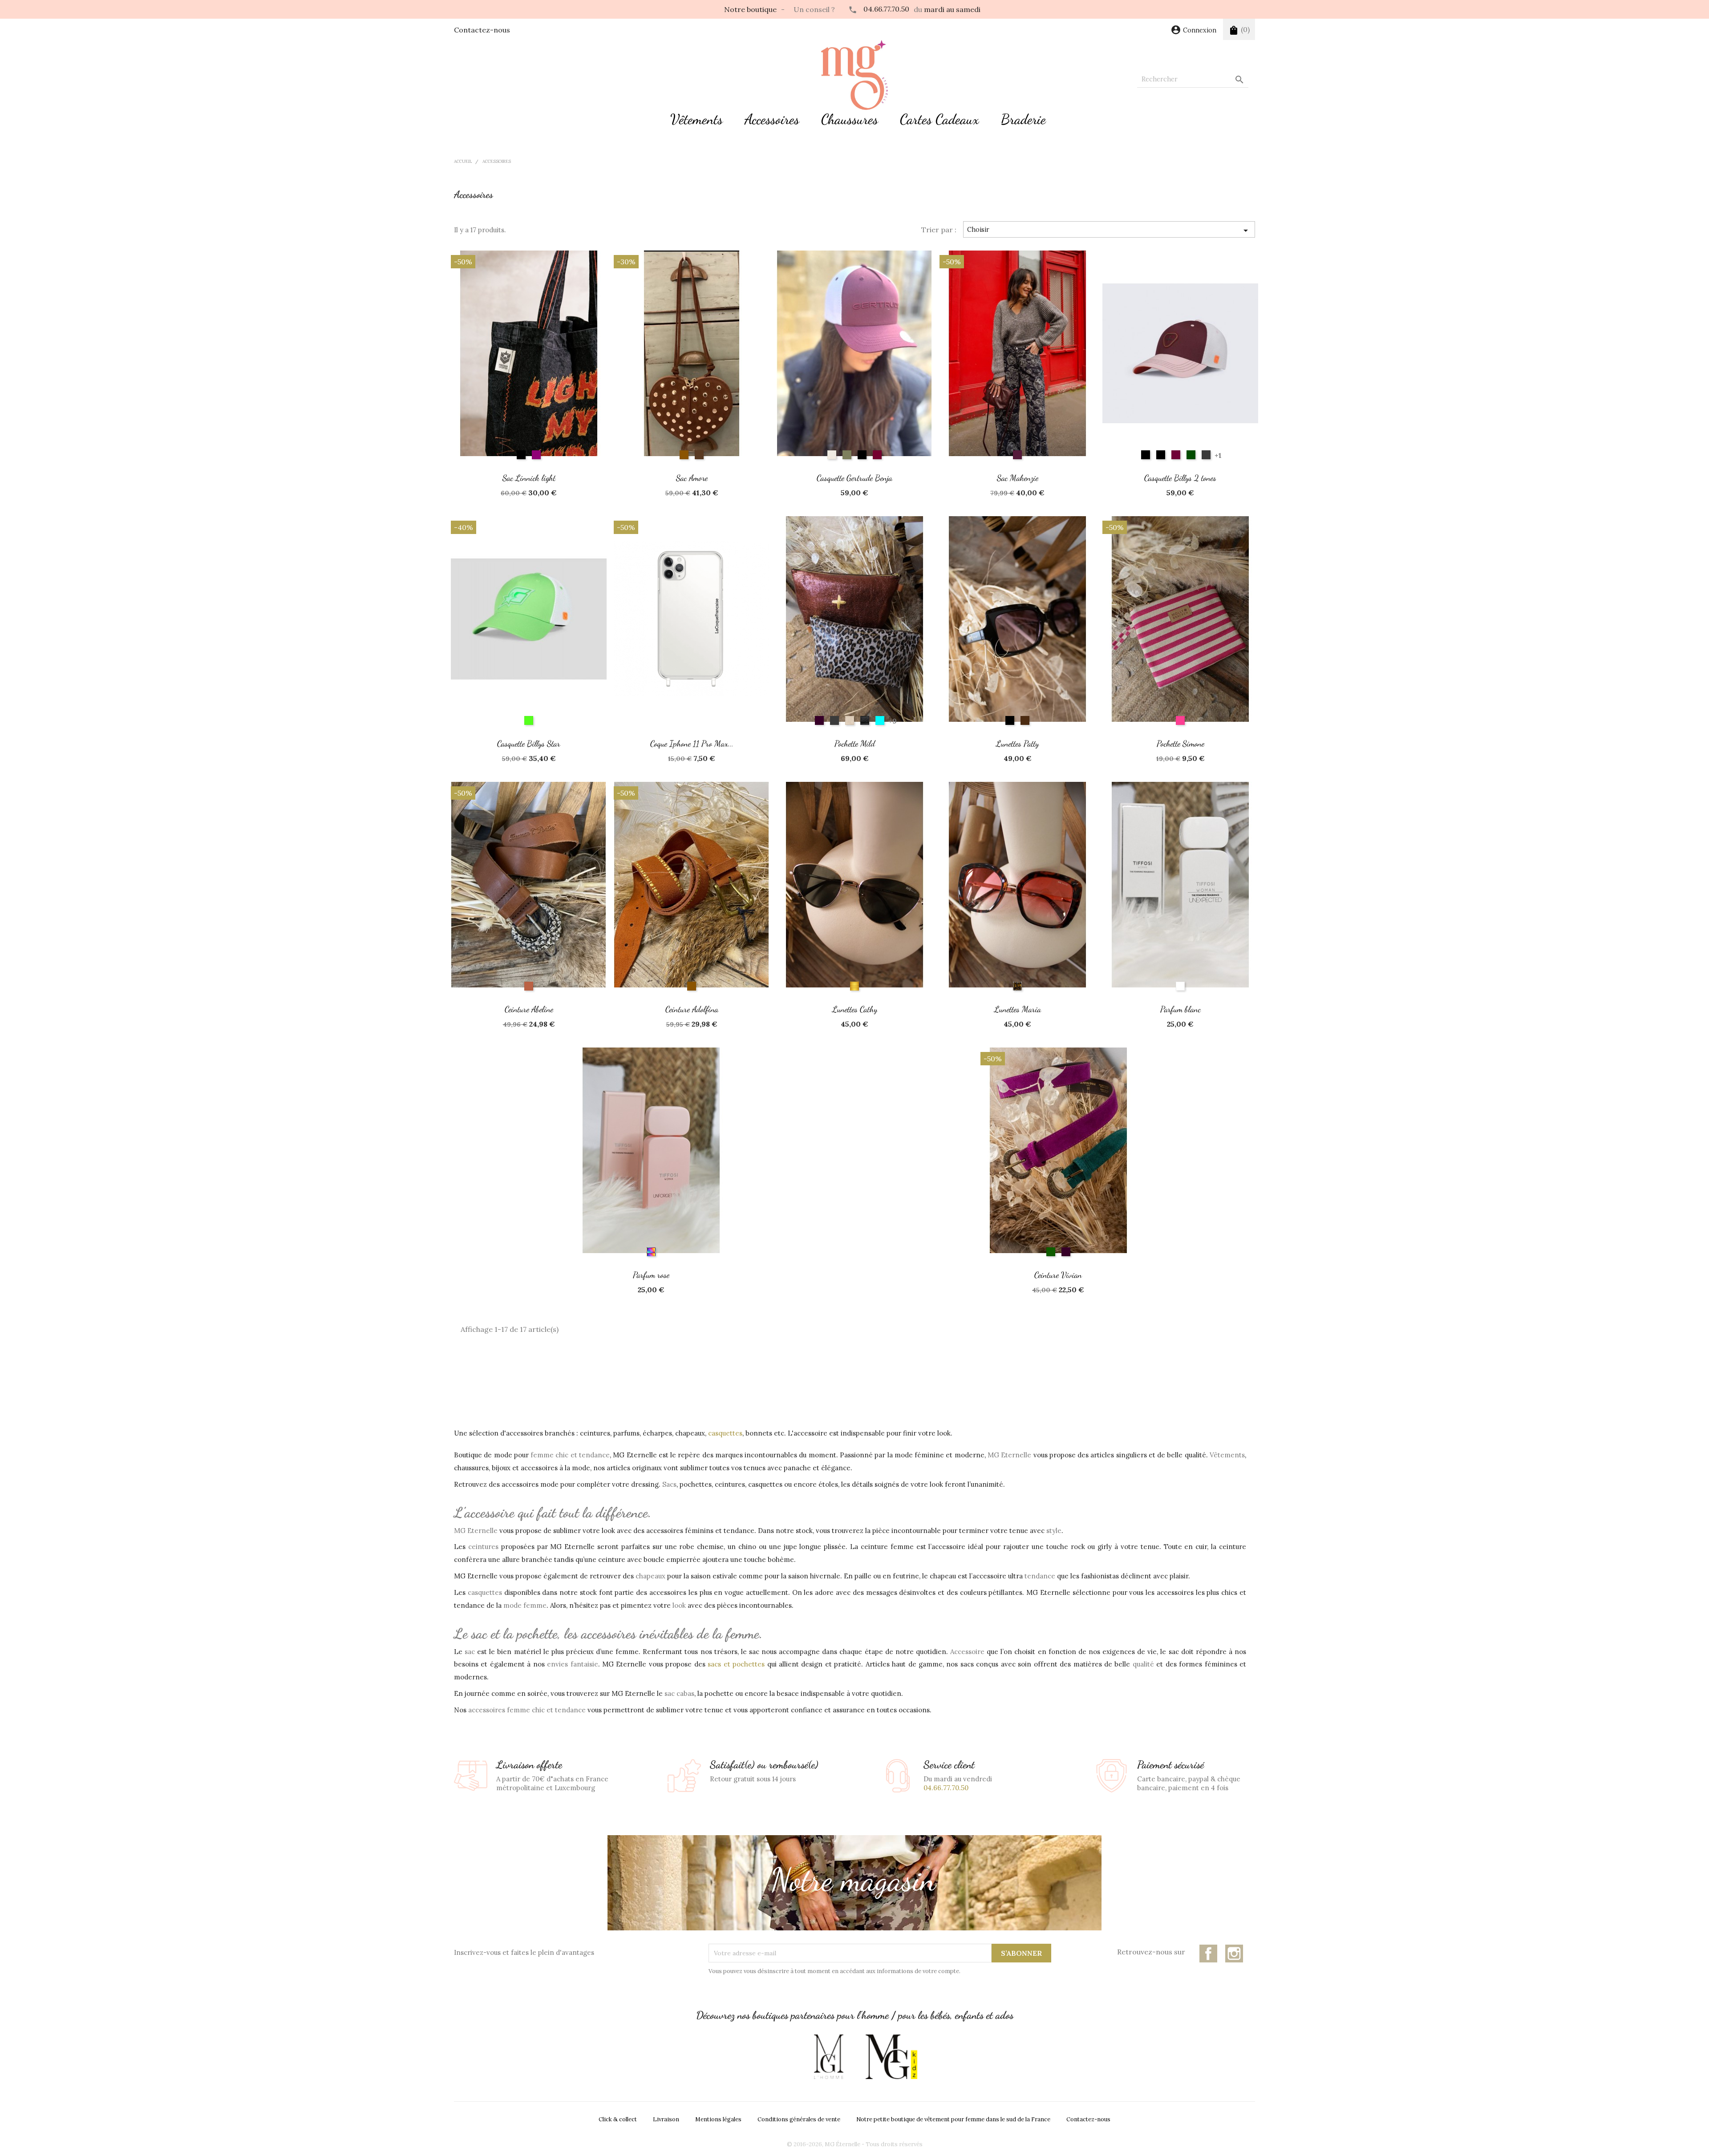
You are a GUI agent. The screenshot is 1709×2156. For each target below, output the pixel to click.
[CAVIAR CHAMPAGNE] (850, 720)
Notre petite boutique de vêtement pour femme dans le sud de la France (953, 2119)
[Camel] (684, 455)
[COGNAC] (529, 986)
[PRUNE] (1017, 455)
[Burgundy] (877, 455)
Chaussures (850, 119)
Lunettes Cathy (855, 1009)
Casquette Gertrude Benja (854, 478)
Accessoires (772, 119)
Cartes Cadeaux (940, 119)
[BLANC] (1180, 986)
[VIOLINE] (819, 720)
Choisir (1109, 231)
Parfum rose (651, 1275)
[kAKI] (847, 455)
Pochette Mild (855, 743)
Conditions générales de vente (799, 2119)
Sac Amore (692, 478)
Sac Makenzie (1018, 478)
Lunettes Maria (1018, 1009)
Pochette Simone (1181, 743)
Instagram (1234, 1954)
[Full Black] (1161, 455)
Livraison (666, 2119)
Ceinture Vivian (1058, 1275)
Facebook (1208, 1954)
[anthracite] (834, 720)
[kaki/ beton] (1206, 455)
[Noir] (521, 455)
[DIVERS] (651, 1252)
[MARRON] (1025, 720)
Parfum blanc (1181, 1009)
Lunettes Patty (1017, 743)
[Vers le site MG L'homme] (829, 2057)
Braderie (1023, 119)
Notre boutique (750, 9)
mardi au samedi (952, 9)
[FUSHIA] (1180, 720)
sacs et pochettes (736, 1664)
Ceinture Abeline (529, 1009)
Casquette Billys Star (529, 743)
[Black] (862, 455)
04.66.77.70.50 (886, 9)
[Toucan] (529, 720)
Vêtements (697, 119)
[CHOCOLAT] (699, 455)
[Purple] (536, 455)
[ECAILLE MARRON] (1017, 986)
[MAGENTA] (880, 720)
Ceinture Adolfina (692, 1009)
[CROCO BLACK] (865, 720)
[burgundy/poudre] (1176, 455)
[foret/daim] (1191, 455)
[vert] (1051, 1252)
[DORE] (854, 986)
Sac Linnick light (529, 478)
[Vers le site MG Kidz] (891, 2057)
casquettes (725, 1433)
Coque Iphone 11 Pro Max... (692, 743)
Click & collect (618, 2119)
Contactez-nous (482, 30)
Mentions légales (718, 2119)
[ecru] (832, 455)
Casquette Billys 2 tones (1180, 478)
